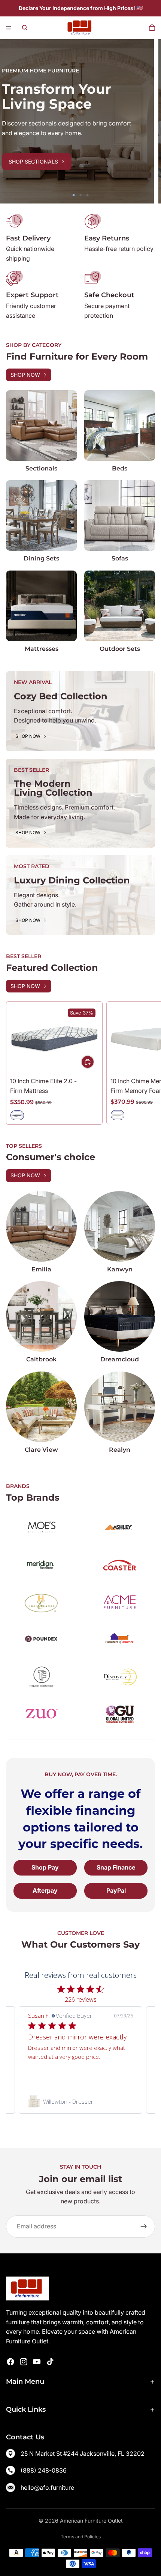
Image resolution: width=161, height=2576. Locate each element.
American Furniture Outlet (91, 2521)
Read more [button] (54, 2075)
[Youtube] (37, 2362)
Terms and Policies (81, 2537)
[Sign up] (144, 2227)
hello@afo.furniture (47, 2488)
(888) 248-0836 (44, 2470)
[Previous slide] (11, 121)
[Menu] (9, 28)
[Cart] (152, 28)
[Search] (25, 28)
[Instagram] (24, 2362)
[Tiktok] (50, 2362)
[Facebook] (10, 2362)
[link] (80, 2101)
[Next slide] (150, 121)
